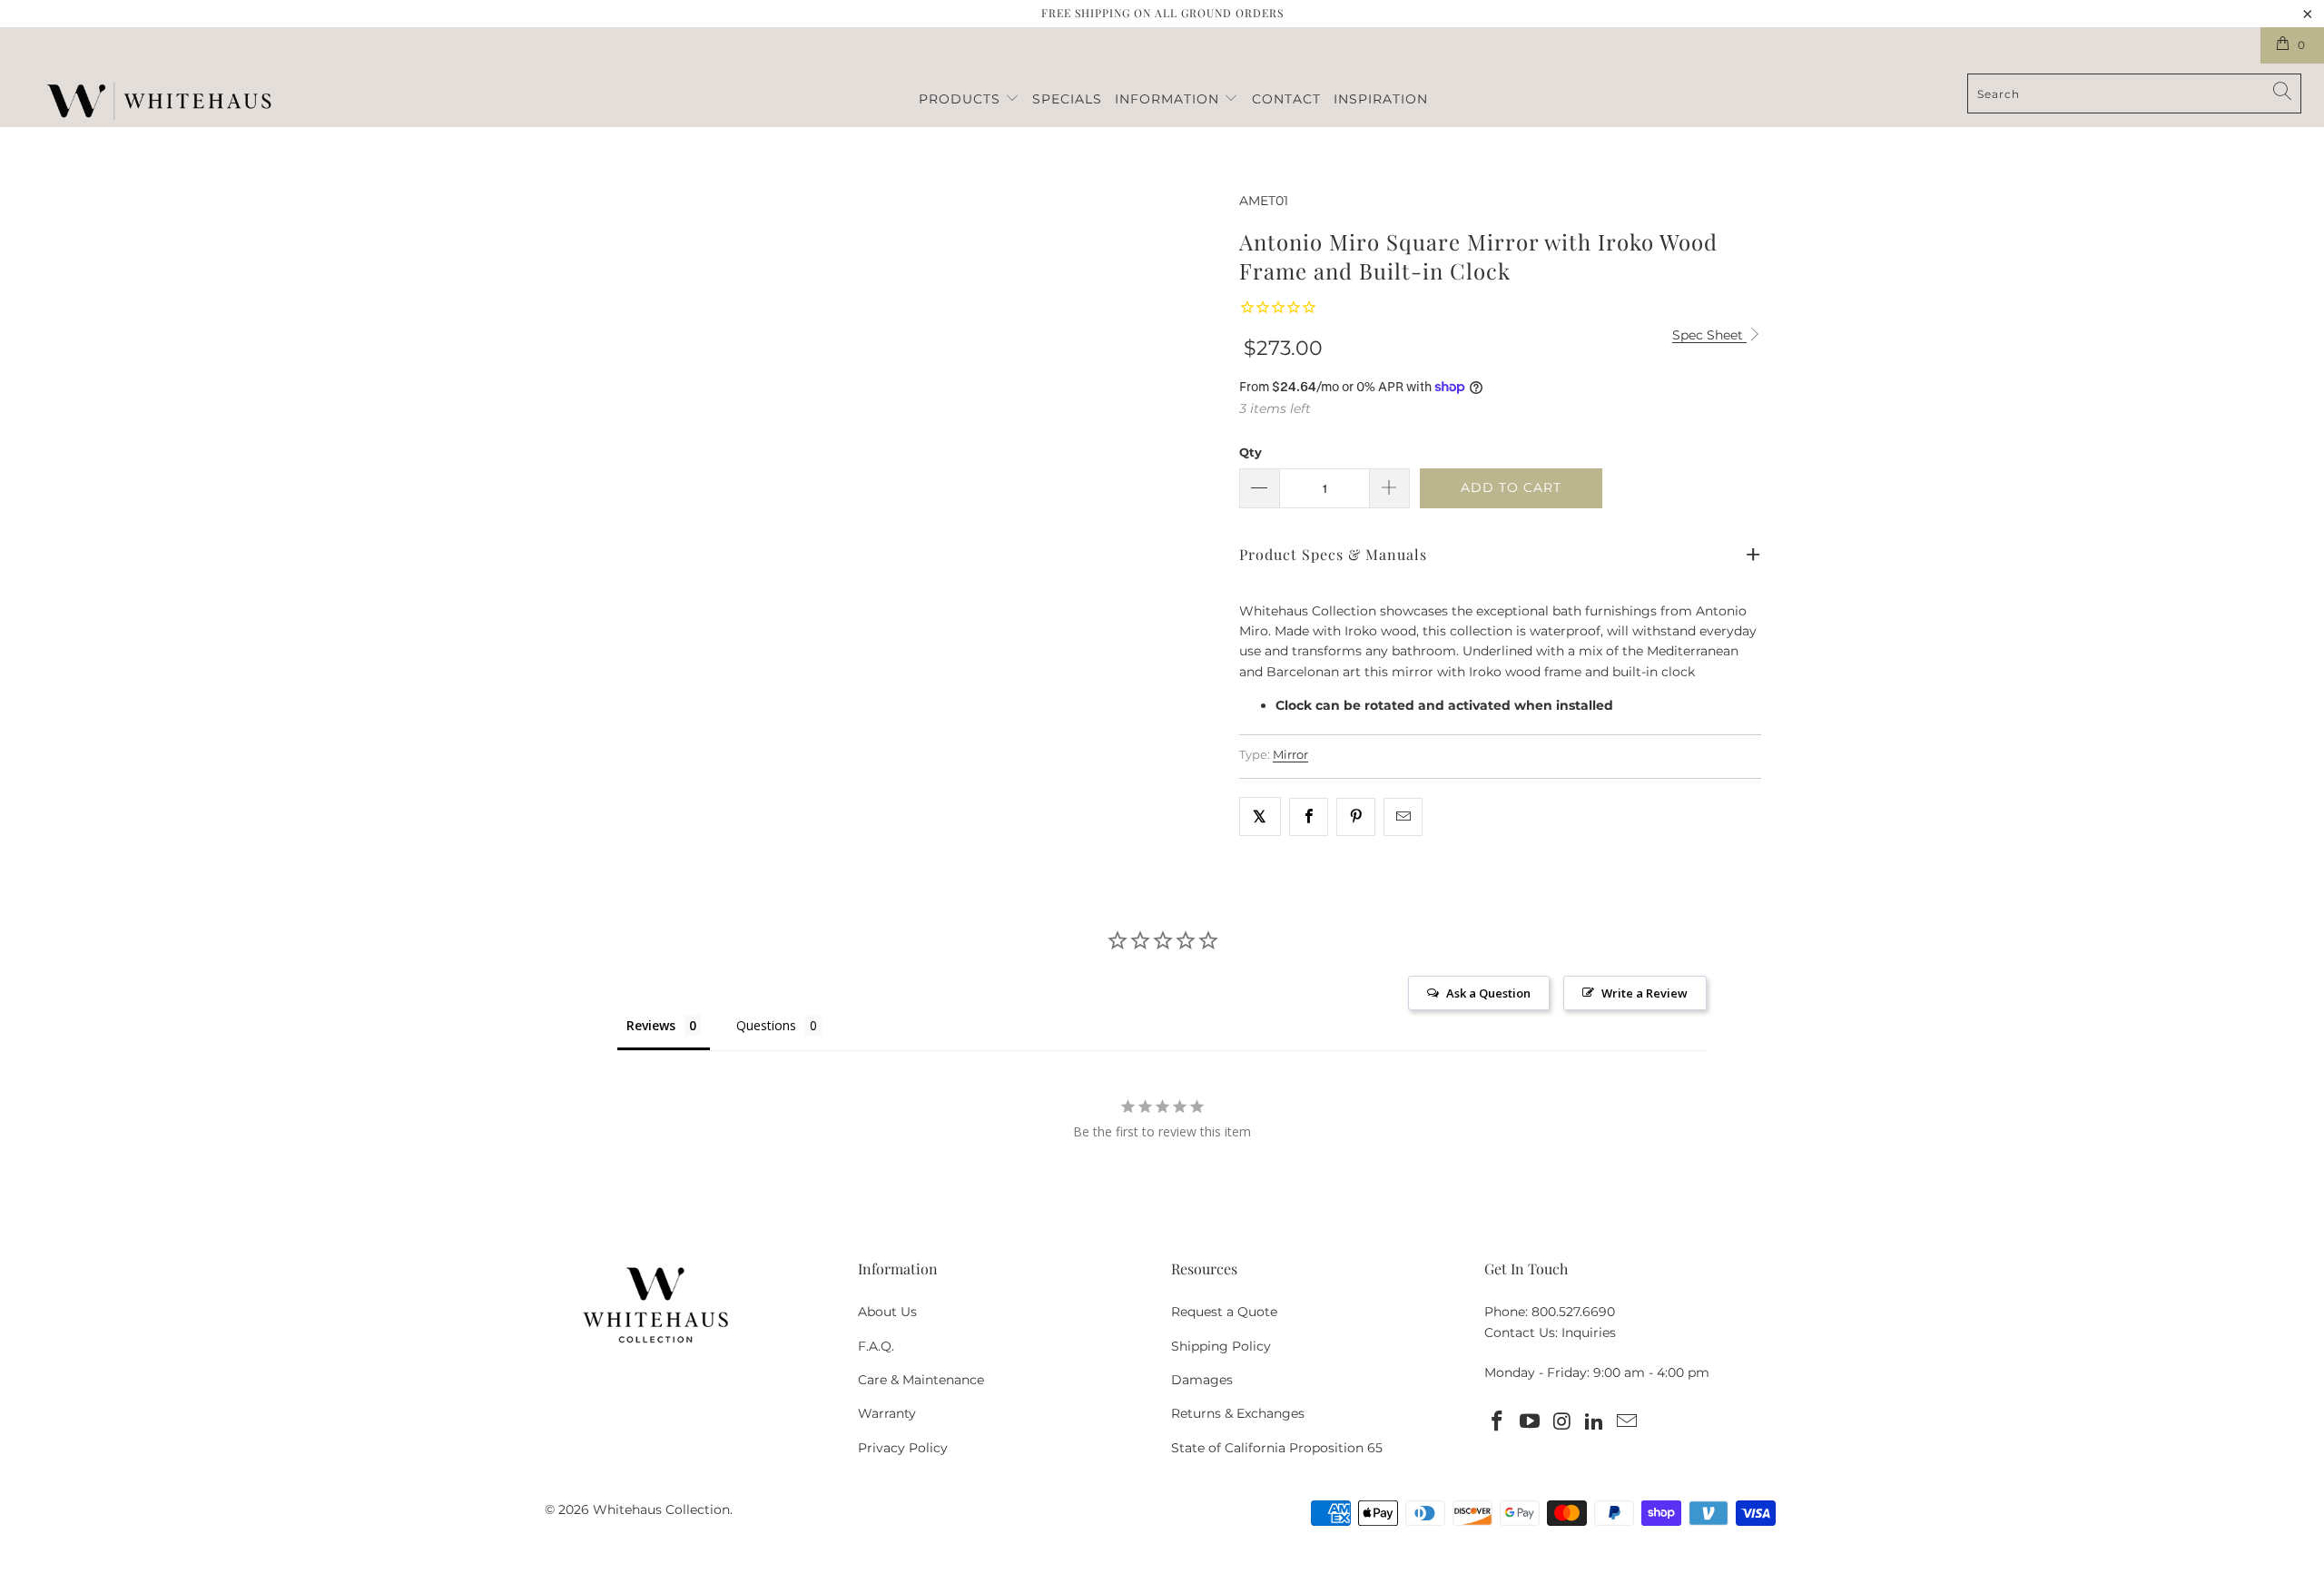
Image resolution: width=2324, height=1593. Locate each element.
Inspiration (1381, 99)
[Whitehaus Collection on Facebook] (1498, 1422)
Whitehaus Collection (661, 1509)
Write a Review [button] (1645, 993)
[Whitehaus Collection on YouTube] (1531, 1422)
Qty (1251, 452)
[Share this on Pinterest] (1356, 817)
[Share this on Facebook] (1309, 817)
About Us (887, 1312)
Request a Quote (1224, 1312)
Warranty (887, 1413)
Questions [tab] (766, 1025)
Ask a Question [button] (1488, 993)
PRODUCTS (962, 99)
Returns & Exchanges (1238, 1413)
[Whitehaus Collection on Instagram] (1562, 1422)
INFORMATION (1169, 99)
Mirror (1290, 755)
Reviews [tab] (651, 1025)
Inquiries (1589, 1332)
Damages (1202, 1380)
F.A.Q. (876, 1346)
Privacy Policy (903, 1448)
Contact (1286, 99)
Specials (1067, 99)
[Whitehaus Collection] (159, 103)
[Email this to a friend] (1403, 817)
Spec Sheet (1709, 335)
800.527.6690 (1573, 1312)
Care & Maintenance (921, 1380)
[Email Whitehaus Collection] (1628, 1422)
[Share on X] (1260, 816)
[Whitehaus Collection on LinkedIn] (1595, 1422)
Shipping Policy (1221, 1346)
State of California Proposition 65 (1277, 1448)
